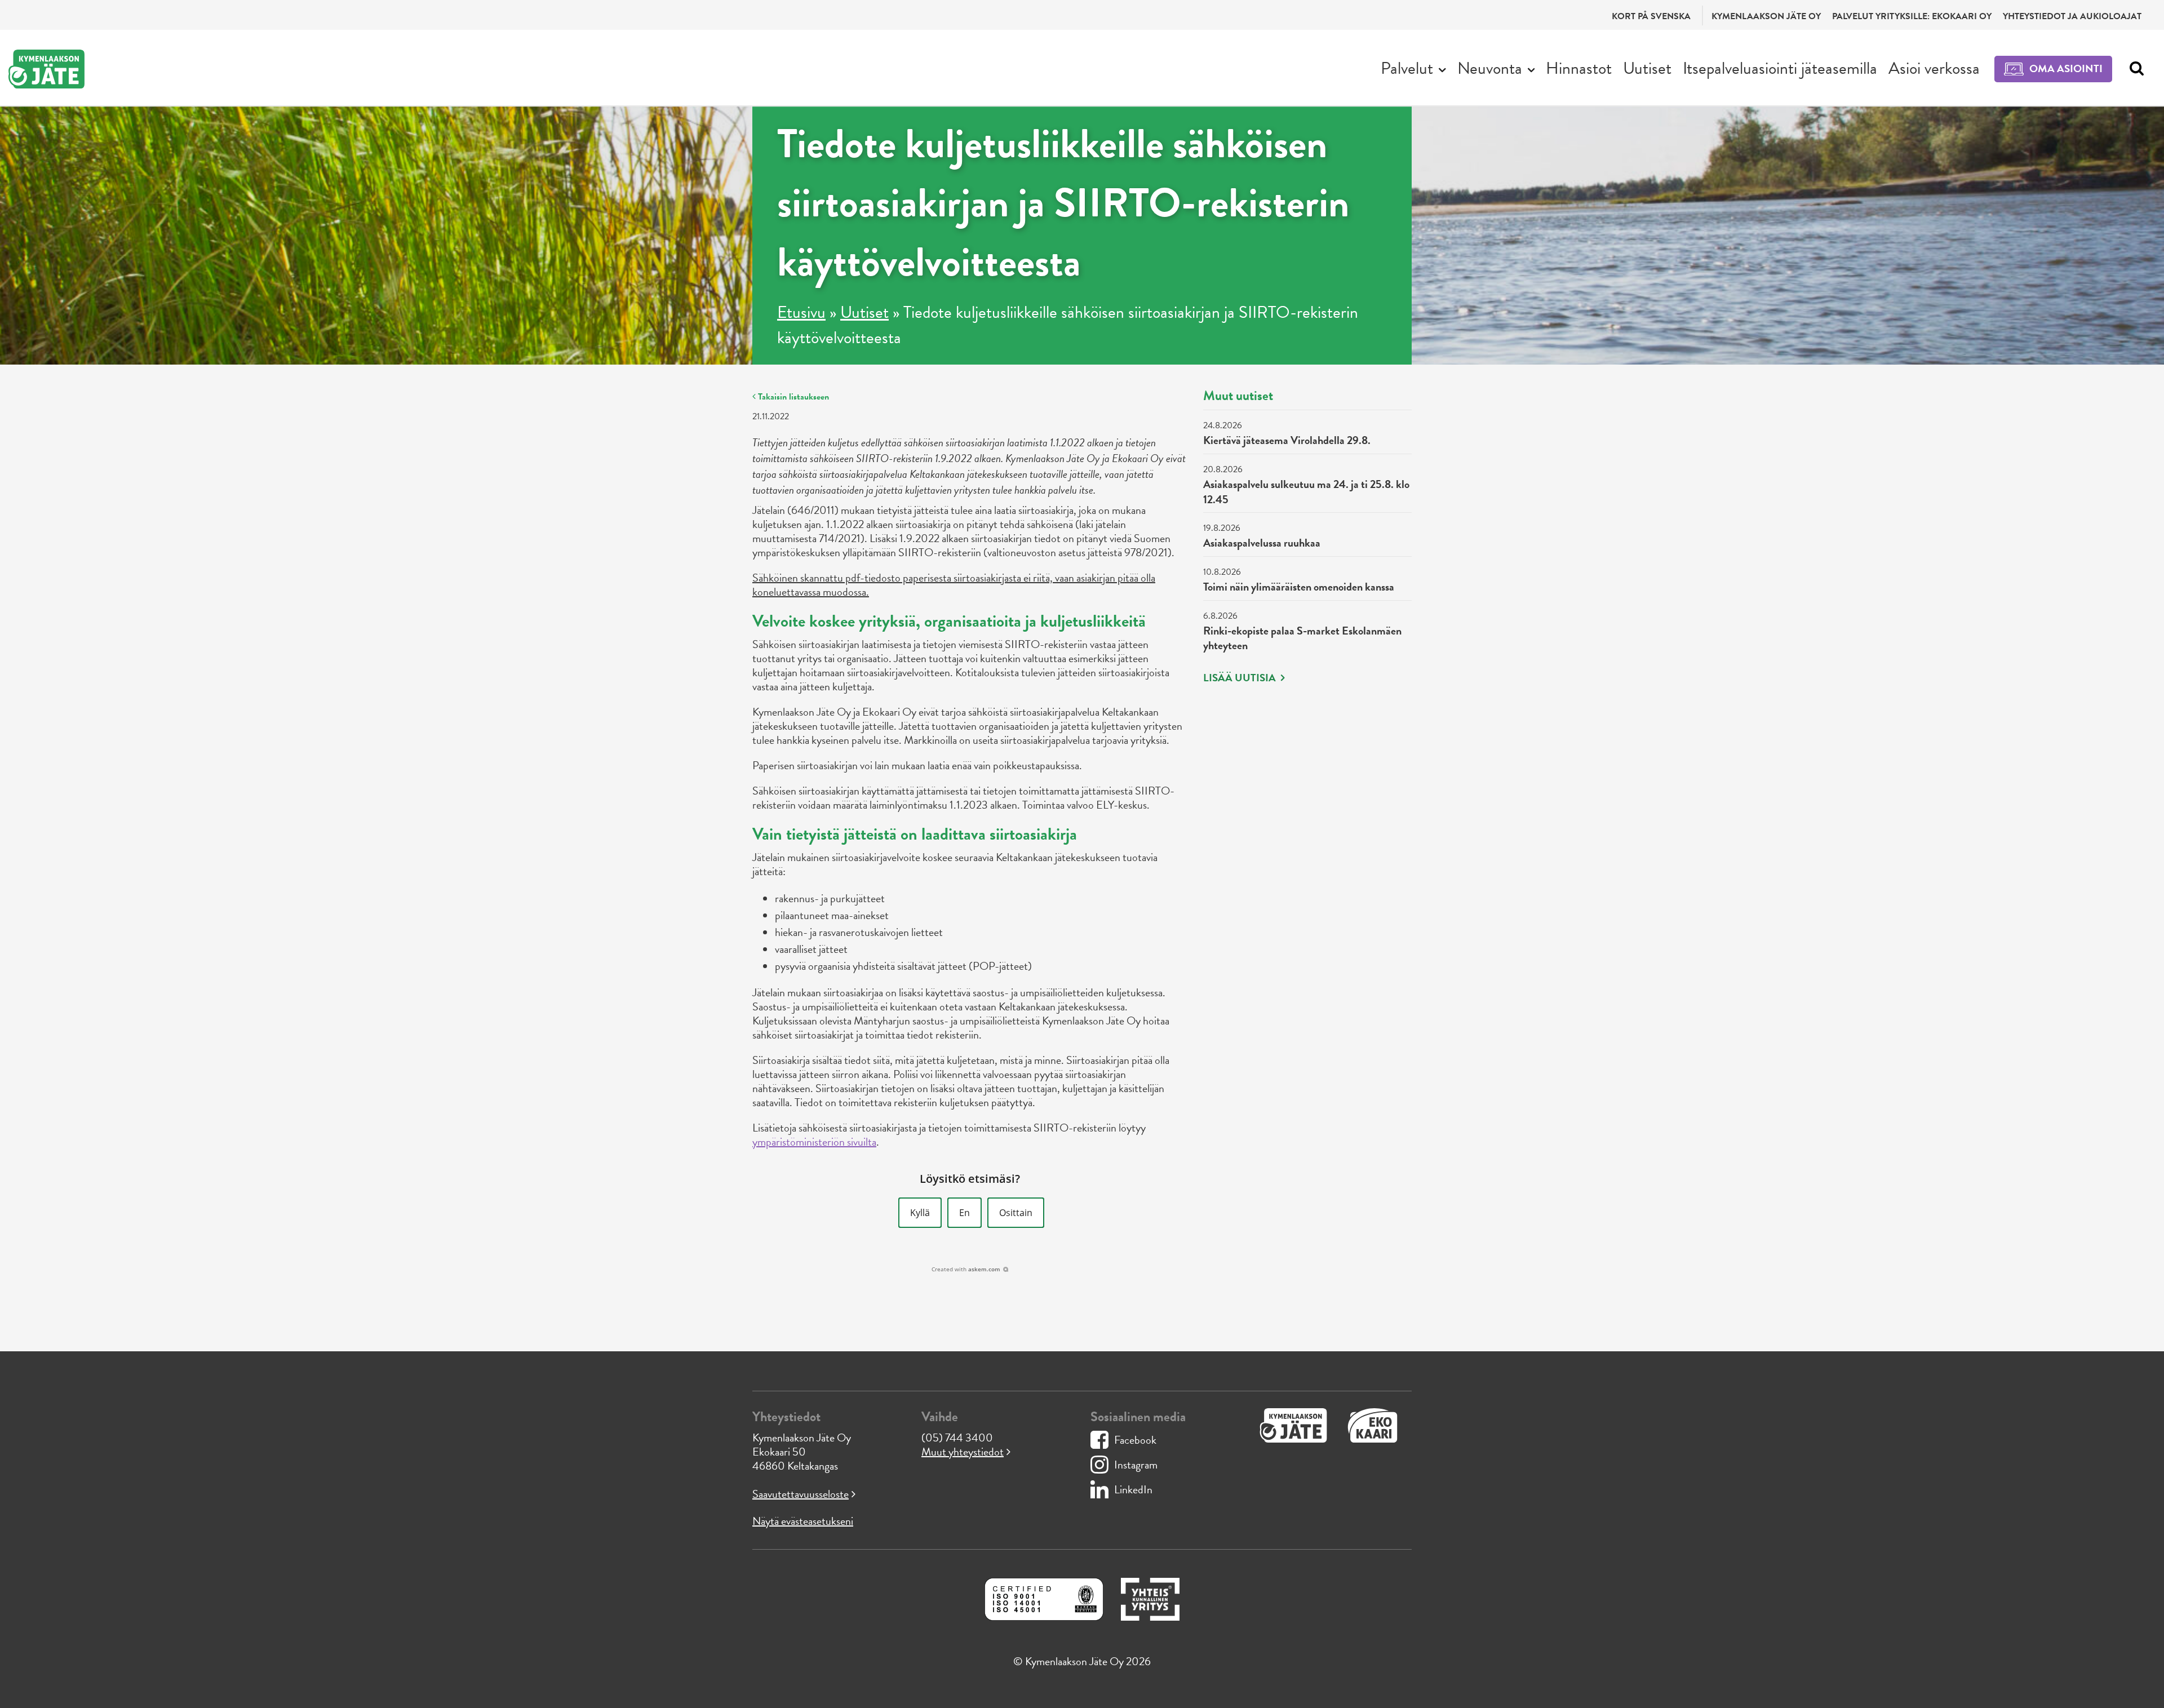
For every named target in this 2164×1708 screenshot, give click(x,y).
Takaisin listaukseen (792, 397)
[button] (920, 1213)
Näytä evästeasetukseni (803, 1521)
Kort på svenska (1651, 16)
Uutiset (1647, 68)
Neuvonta (1490, 68)
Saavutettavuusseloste (801, 1494)
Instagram (1136, 1465)
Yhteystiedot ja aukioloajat (2072, 16)
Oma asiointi (2066, 68)
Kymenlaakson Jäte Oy (1766, 16)
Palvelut (1407, 68)
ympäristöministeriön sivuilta (814, 1142)
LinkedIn (1133, 1489)
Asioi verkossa (1934, 68)
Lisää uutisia (1241, 678)
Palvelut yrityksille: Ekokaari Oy (1912, 16)
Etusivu (801, 312)
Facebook (1135, 1440)
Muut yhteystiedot (963, 1452)
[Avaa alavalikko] (1442, 69)
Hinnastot (1579, 68)
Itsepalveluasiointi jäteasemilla (1780, 68)
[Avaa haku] (2134, 69)
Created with (966, 1269)
